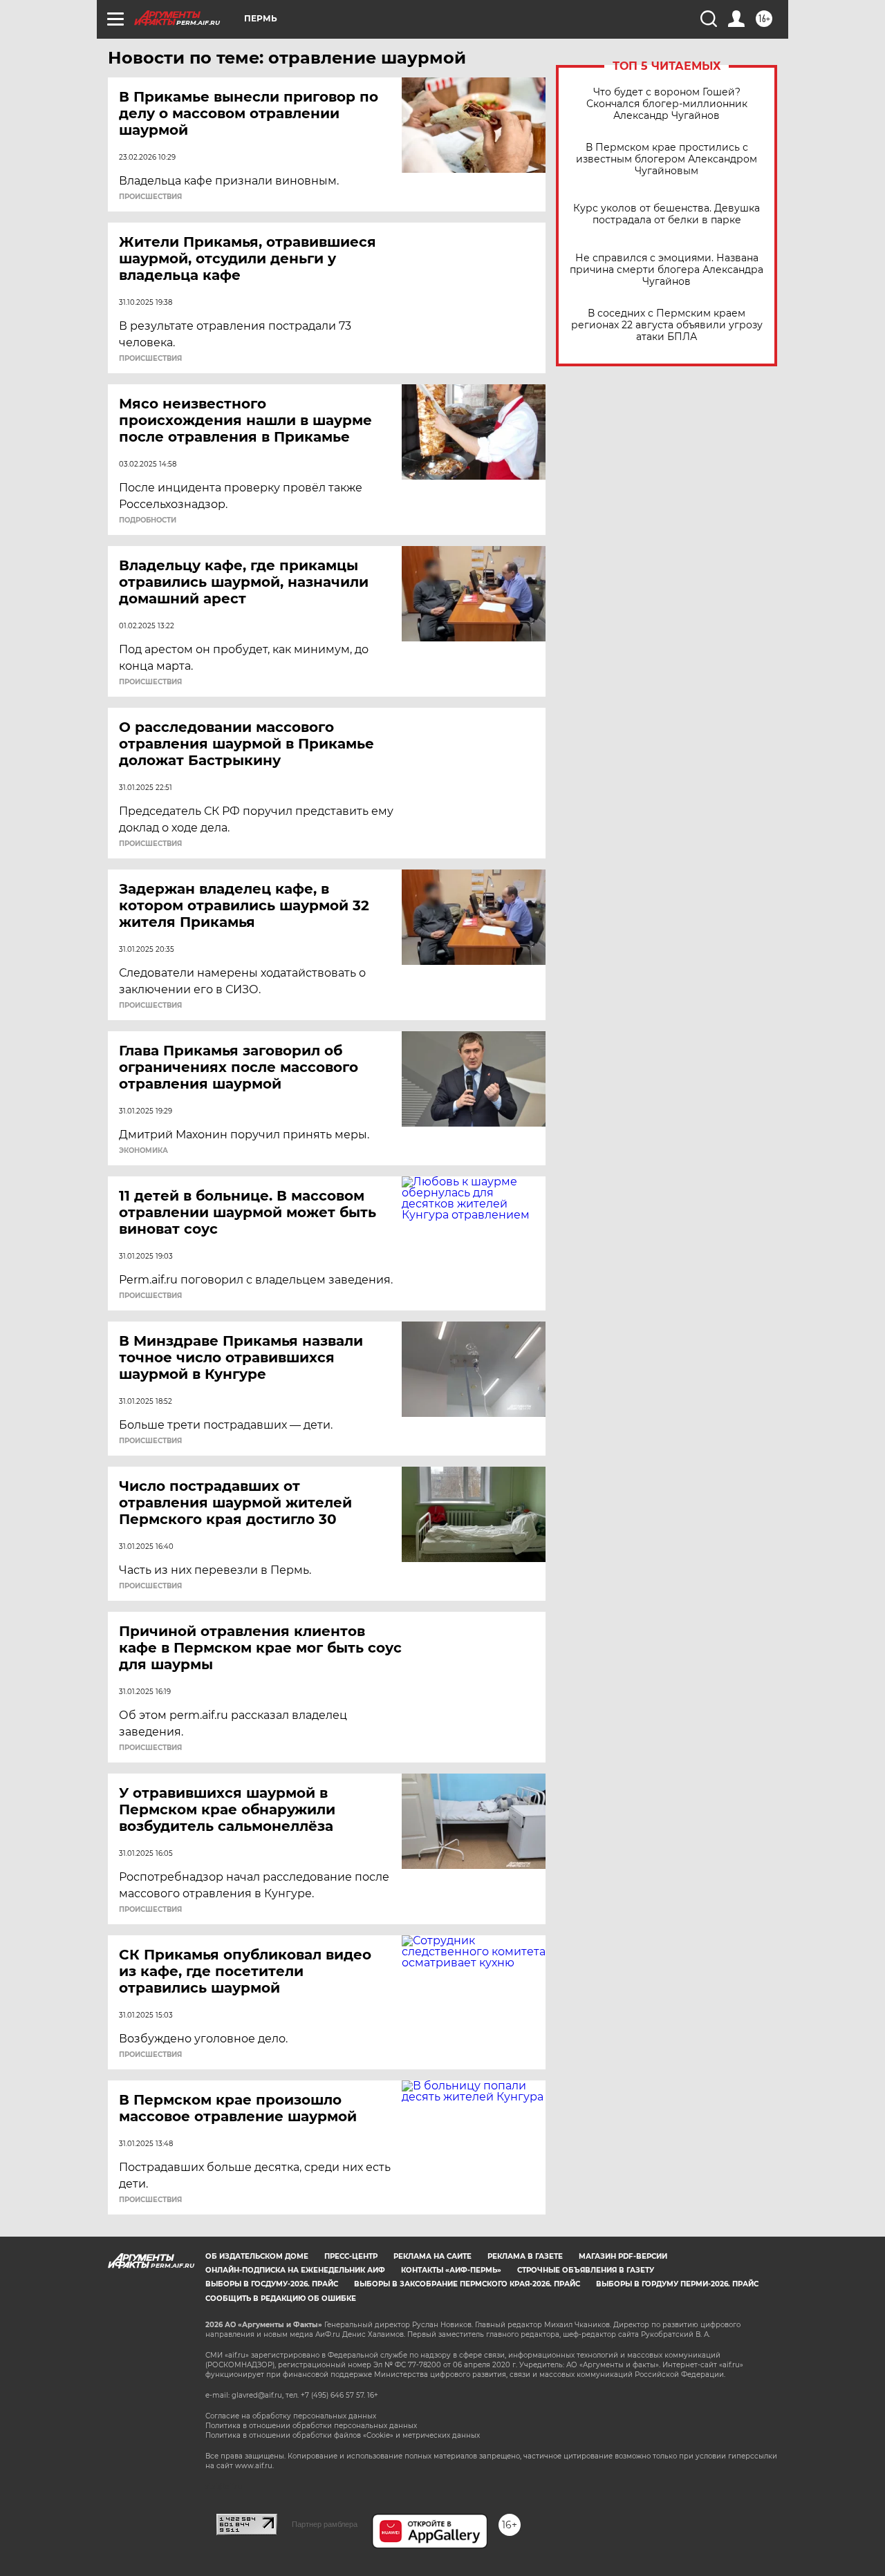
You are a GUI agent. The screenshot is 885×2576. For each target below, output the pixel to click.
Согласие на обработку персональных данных (291, 2416)
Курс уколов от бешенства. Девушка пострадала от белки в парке (667, 214)
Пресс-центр (351, 2256)
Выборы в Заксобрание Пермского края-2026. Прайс (467, 2284)
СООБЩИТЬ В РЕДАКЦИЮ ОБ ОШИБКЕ (281, 2298)
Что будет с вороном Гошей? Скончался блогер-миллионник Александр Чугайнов (667, 104)
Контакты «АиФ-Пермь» (451, 2270)
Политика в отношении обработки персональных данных (311, 2426)
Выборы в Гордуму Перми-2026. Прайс (677, 2284)
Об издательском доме (257, 2256)
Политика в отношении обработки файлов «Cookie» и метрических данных (343, 2435)
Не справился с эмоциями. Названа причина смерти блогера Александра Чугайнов (667, 270)
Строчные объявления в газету (586, 2270)
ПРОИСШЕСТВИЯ (150, 197)
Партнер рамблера (325, 2524)
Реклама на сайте (432, 2256)
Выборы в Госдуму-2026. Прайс (272, 2284)
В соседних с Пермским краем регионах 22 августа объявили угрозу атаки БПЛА (667, 325)
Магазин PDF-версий (623, 2256)
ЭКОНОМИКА (143, 1151)
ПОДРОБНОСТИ (148, 520)
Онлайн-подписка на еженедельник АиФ (295, 2270)
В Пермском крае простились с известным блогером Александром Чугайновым (667, 159)
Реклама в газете (525, 2256)
